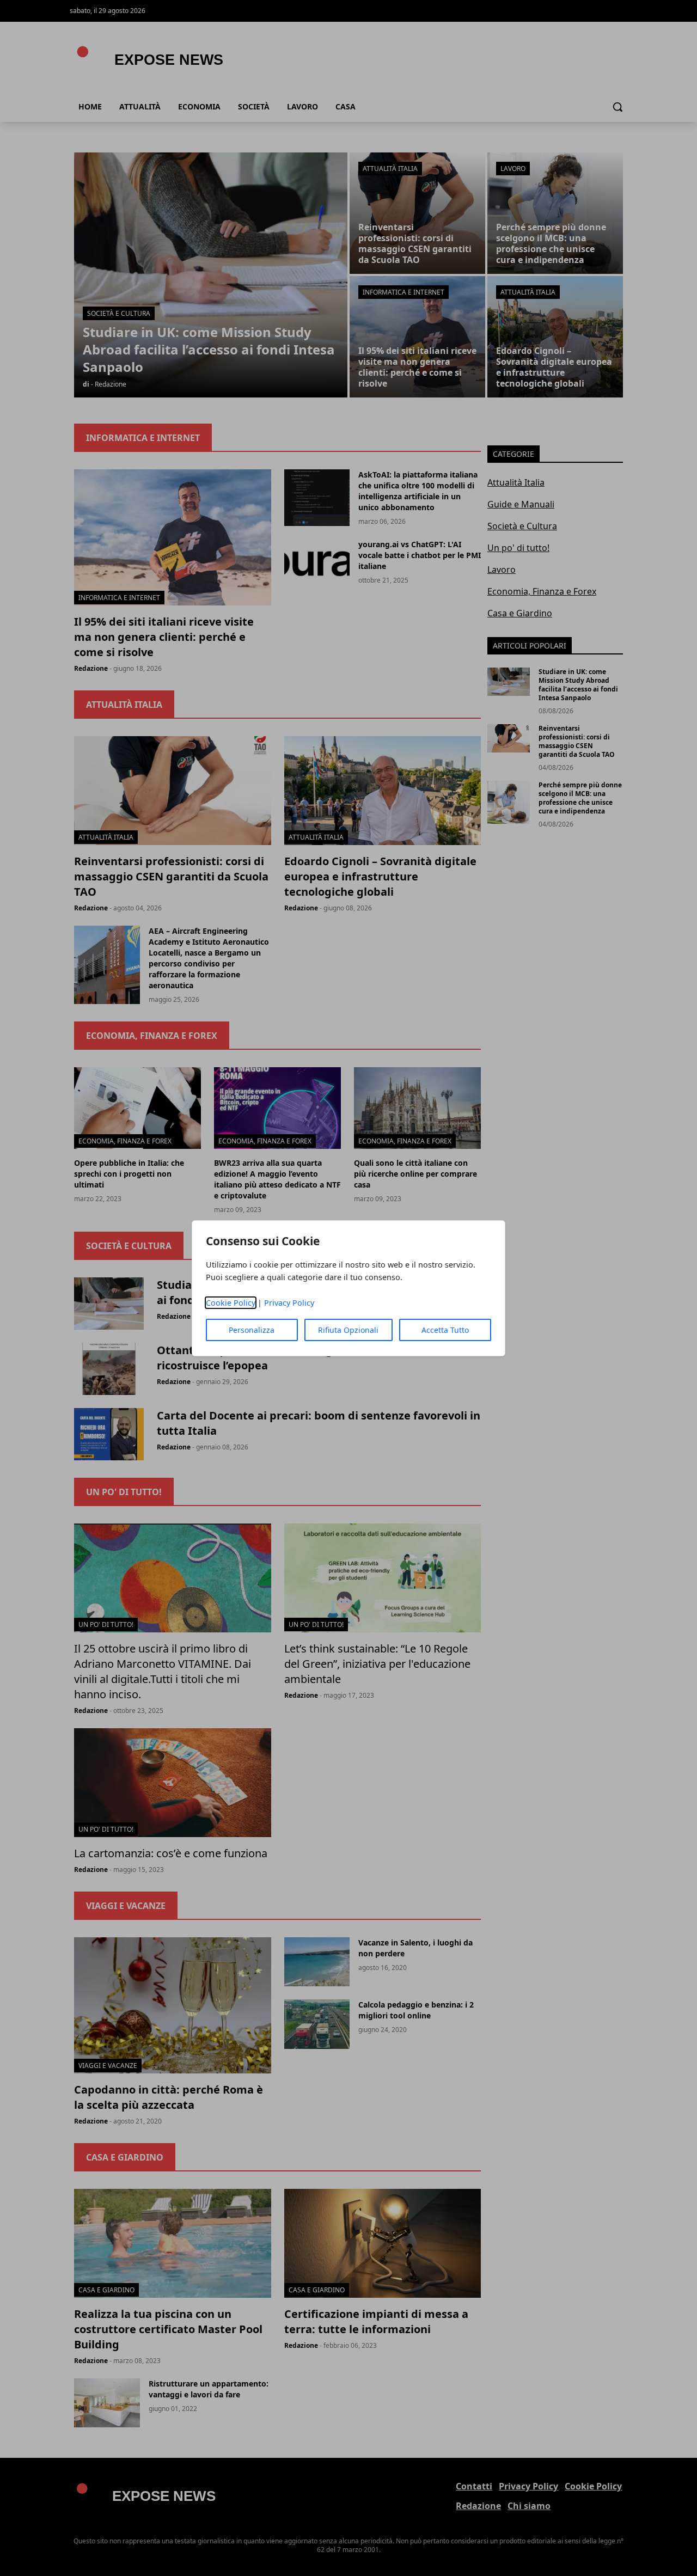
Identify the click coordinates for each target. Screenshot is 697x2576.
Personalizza (252, 1330)
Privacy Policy (289, 1303)
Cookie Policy (231, 1303)
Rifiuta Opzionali (348, 1330)
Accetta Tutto (445, 1330)
